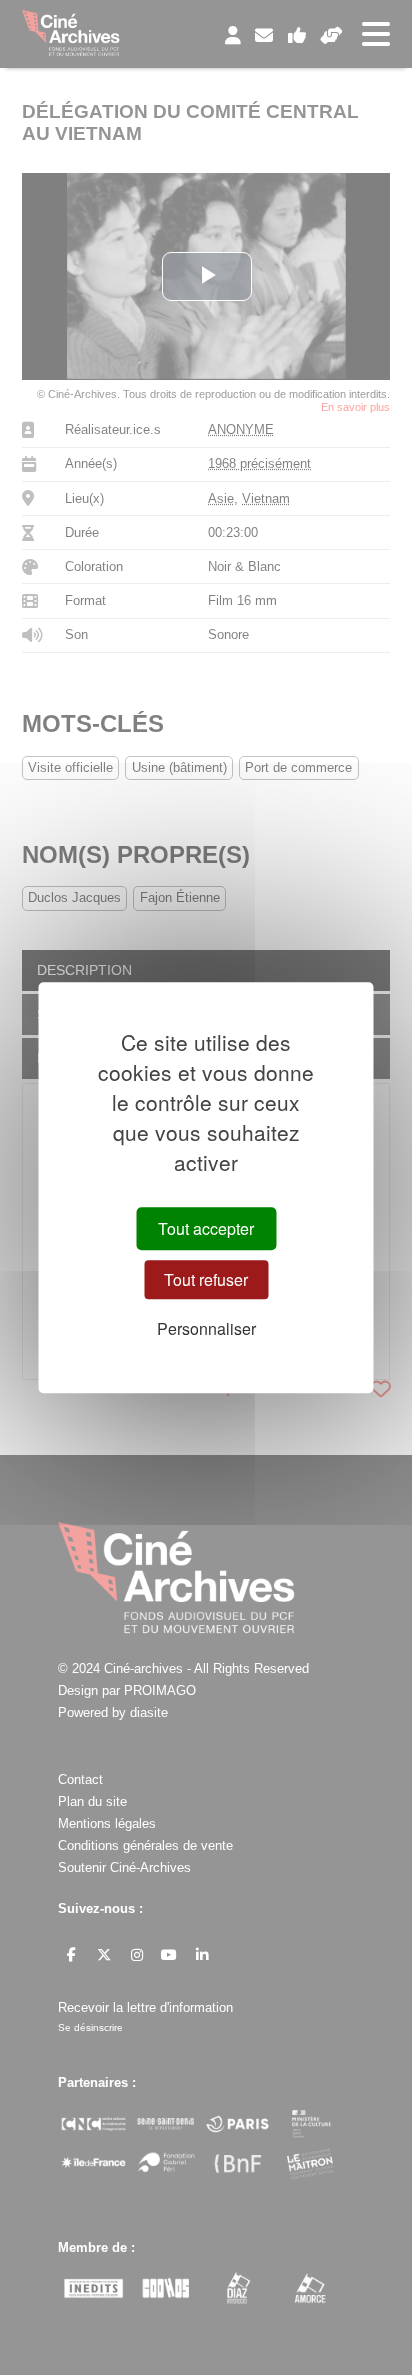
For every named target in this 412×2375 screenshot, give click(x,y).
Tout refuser (206, 1279)
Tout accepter (206, 1228)
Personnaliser (206, 1328)
